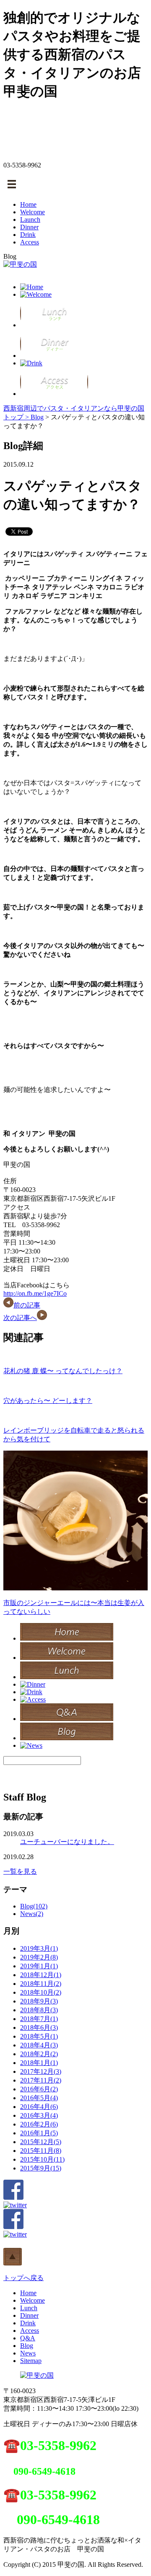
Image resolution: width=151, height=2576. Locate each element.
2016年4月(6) (39, 2107)
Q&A (28, 2338)
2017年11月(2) (41, 2080)
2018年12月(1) (41, 1975)
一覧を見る (20, 1871)
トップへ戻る (23, 2278)
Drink (28, 235)
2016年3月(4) (39, 2115)
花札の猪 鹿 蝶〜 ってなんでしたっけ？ (63, 1371)
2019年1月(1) (39, 1966)
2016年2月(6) (39, 2124)
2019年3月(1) (39, 1948)
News (28, 2353)
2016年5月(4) (39, 2098)
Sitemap (31, 2361)
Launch (30, 220)
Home (28, 204)
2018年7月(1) (39, 2019)
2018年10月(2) (41, 1992)
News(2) (32, 1914)
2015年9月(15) (41, 2168)
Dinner (29, 227)
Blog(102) (34, 1906)
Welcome (33, 212)
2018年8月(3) (39, 2010)
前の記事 (27, 1305)
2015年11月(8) (41, 2151)
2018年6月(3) (39, 2028)
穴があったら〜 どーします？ (48, 1401)
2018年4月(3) (39, 2045)
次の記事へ (20, 1318)
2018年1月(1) (39, 2063)
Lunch (29, 2308)
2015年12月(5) (41, 2142)
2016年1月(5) (39, 2133)
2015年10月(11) (42, 2159)
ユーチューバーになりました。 (67, 1842)
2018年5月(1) (39, 2036)
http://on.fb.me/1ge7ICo (35, 1293)
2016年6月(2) (39, 2089)
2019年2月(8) (39, 1957)
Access (30, 242)
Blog (37, 417)
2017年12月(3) (41, 2071)
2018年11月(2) (41, 1984)
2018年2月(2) (39, 2054)
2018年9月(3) (39, 2001)
